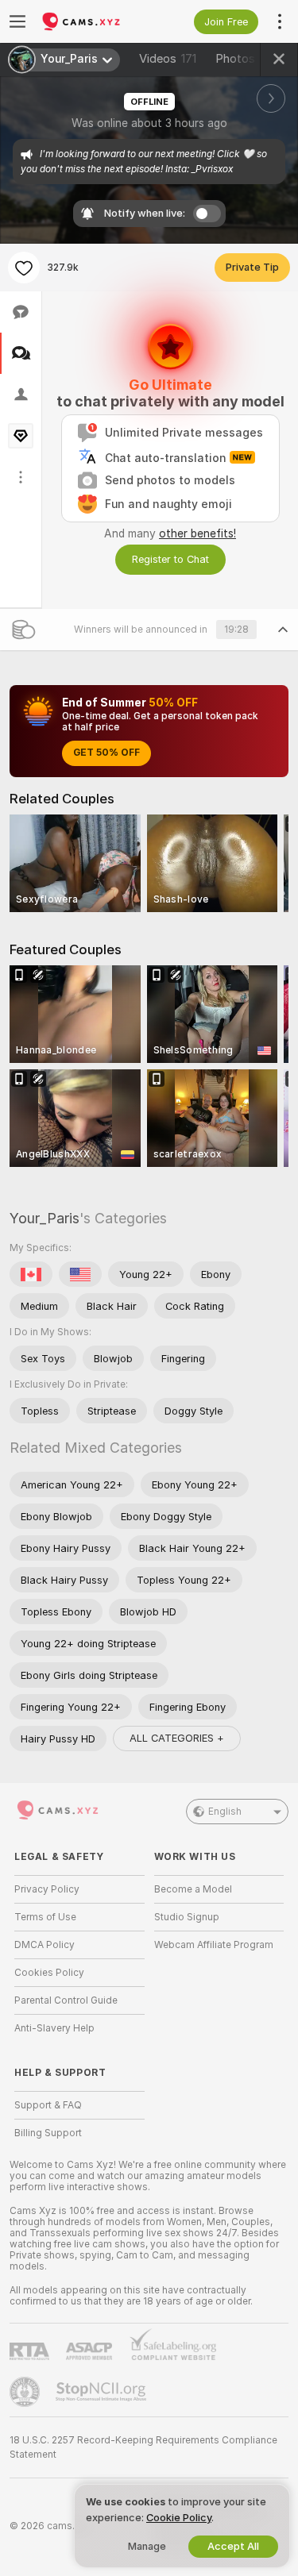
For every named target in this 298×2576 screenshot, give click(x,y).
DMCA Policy (45, 1945)
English (225, 1812)
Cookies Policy (49, 1973)
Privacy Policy (47, 1889)
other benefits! (197, 533)
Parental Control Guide (66, 2000)
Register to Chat (170, 559)
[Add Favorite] (24, 268)
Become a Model (193, 1889)
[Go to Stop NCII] (103, 2392)
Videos (168, 59)
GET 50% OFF (106, 753)
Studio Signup (187, 1917)
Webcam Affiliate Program (214, 1945)
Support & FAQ (48, 2105)
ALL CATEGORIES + (177, 1738)
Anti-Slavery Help (54, 2028)
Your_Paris (45, 1218)
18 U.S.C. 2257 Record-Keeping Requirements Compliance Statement (143, 2447)
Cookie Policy (179, 2518)
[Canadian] (31, 1274)
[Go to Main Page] (92, 21)
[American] (80, 1274)
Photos (248, 59)
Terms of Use (45, 1917)
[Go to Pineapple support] (26, 2392)
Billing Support (48, 2133)
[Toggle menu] (17, 21)
